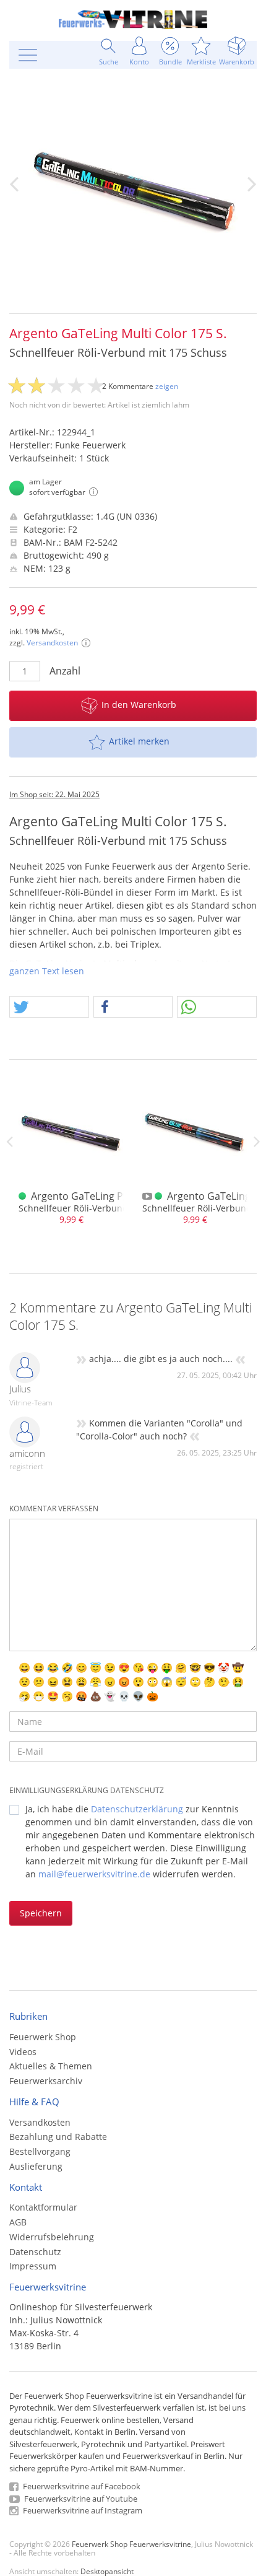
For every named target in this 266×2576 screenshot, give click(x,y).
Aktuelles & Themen (51, 2066)
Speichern (41, 1913)
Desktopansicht (107, 2571)
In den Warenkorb (139, 705)
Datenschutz (35, 2252)
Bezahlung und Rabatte (58, 2137)
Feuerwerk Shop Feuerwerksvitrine (131, 2544)
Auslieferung (36, 2166)
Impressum (33, 2266)
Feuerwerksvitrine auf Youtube (80, 2499)
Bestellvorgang (40, 2151)
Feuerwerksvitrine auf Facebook (81, 2486)
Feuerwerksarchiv (46, 2081)
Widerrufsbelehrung (52, 2237)
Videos (23, 2052)
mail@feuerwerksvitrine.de (94, 1874)
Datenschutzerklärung (137, 1809)
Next (257, 1142)
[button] (49, 1007)
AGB (18, 2222)
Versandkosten (52, 643)
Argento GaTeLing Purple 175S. (103, 1196)
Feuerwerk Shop (43, 2037)
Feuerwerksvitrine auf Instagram (82, 2510)
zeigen (167, 386)
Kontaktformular (43, 2207)
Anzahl (65, 671)
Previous (9, 1142)
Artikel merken (139, 741)
